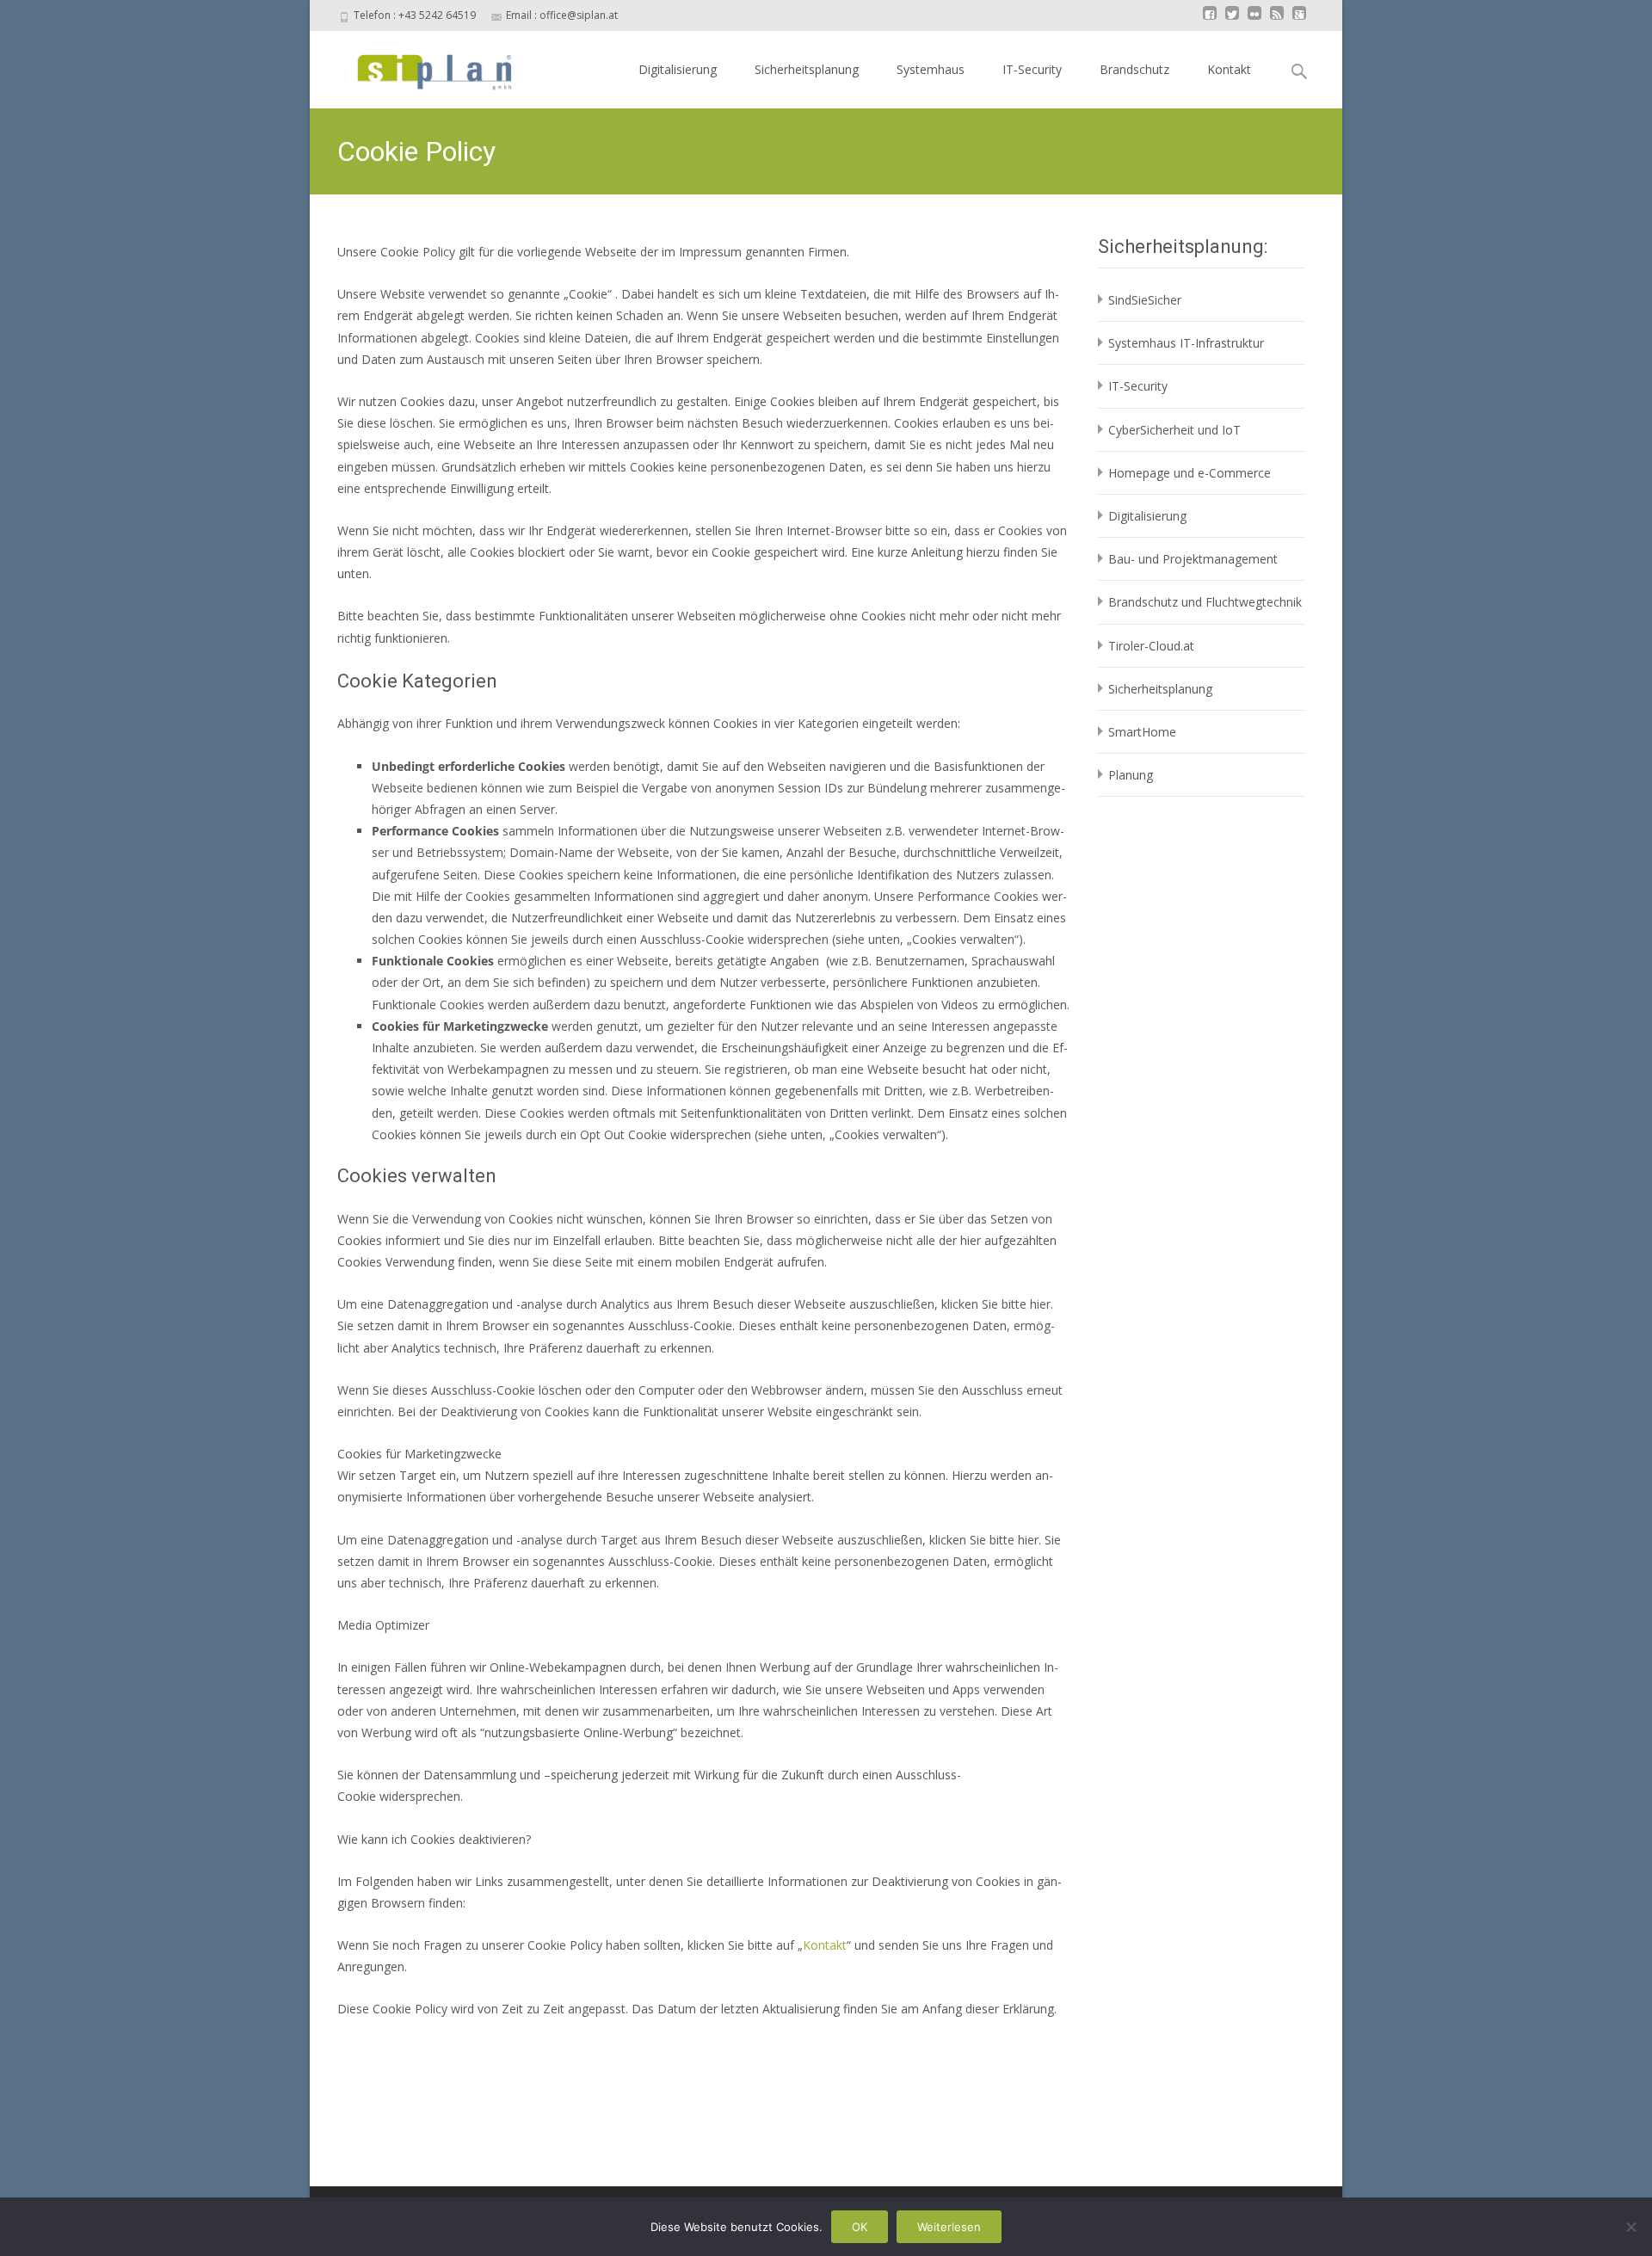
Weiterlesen (949, 2227)
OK (860, 2227)
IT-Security (1032, 69)
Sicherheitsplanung (807, 69)
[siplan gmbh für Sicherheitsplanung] (419, 65)
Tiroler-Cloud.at (1151, 646)
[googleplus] (1299, 21)
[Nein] (1630, 2227)
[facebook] (1210, 21)
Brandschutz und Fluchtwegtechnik (1205, 602)
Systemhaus (931, 69)
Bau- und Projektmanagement (1193, 559)
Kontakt (1229, 69)
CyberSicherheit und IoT (1174, 430)
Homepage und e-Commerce (1190, 473)
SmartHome (1142, 732)
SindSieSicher (1145, 300)
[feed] (1277, 21)
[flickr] (1254, 21)
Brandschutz (1134, 69)
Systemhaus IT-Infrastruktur (1186, 343)
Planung (1131, 775)
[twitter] (1232, 21)
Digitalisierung (678, 69)
